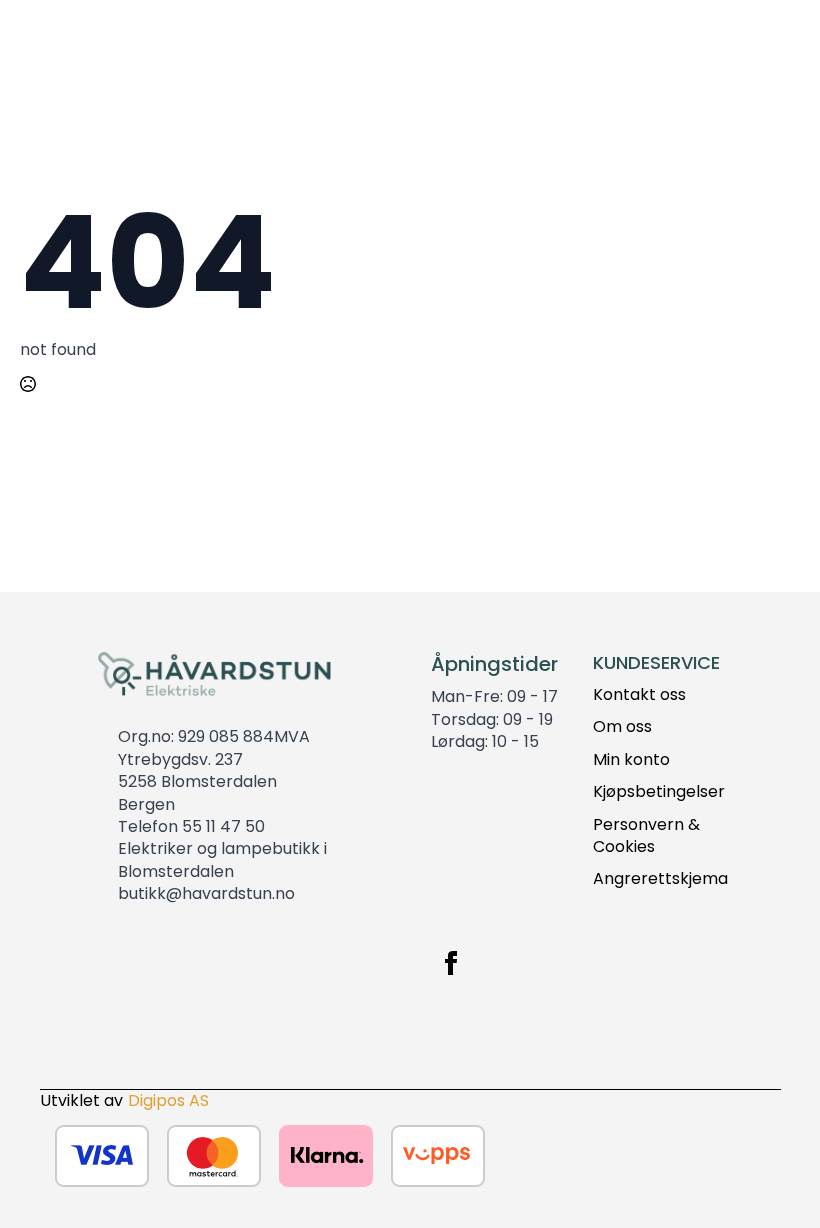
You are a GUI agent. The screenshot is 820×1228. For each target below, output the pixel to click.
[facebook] (451, 963)
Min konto (631, 760)
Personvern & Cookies (646, 836)
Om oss (622, 727)
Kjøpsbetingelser (659, 792)
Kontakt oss (639, 695)
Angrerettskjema (660, 879)
